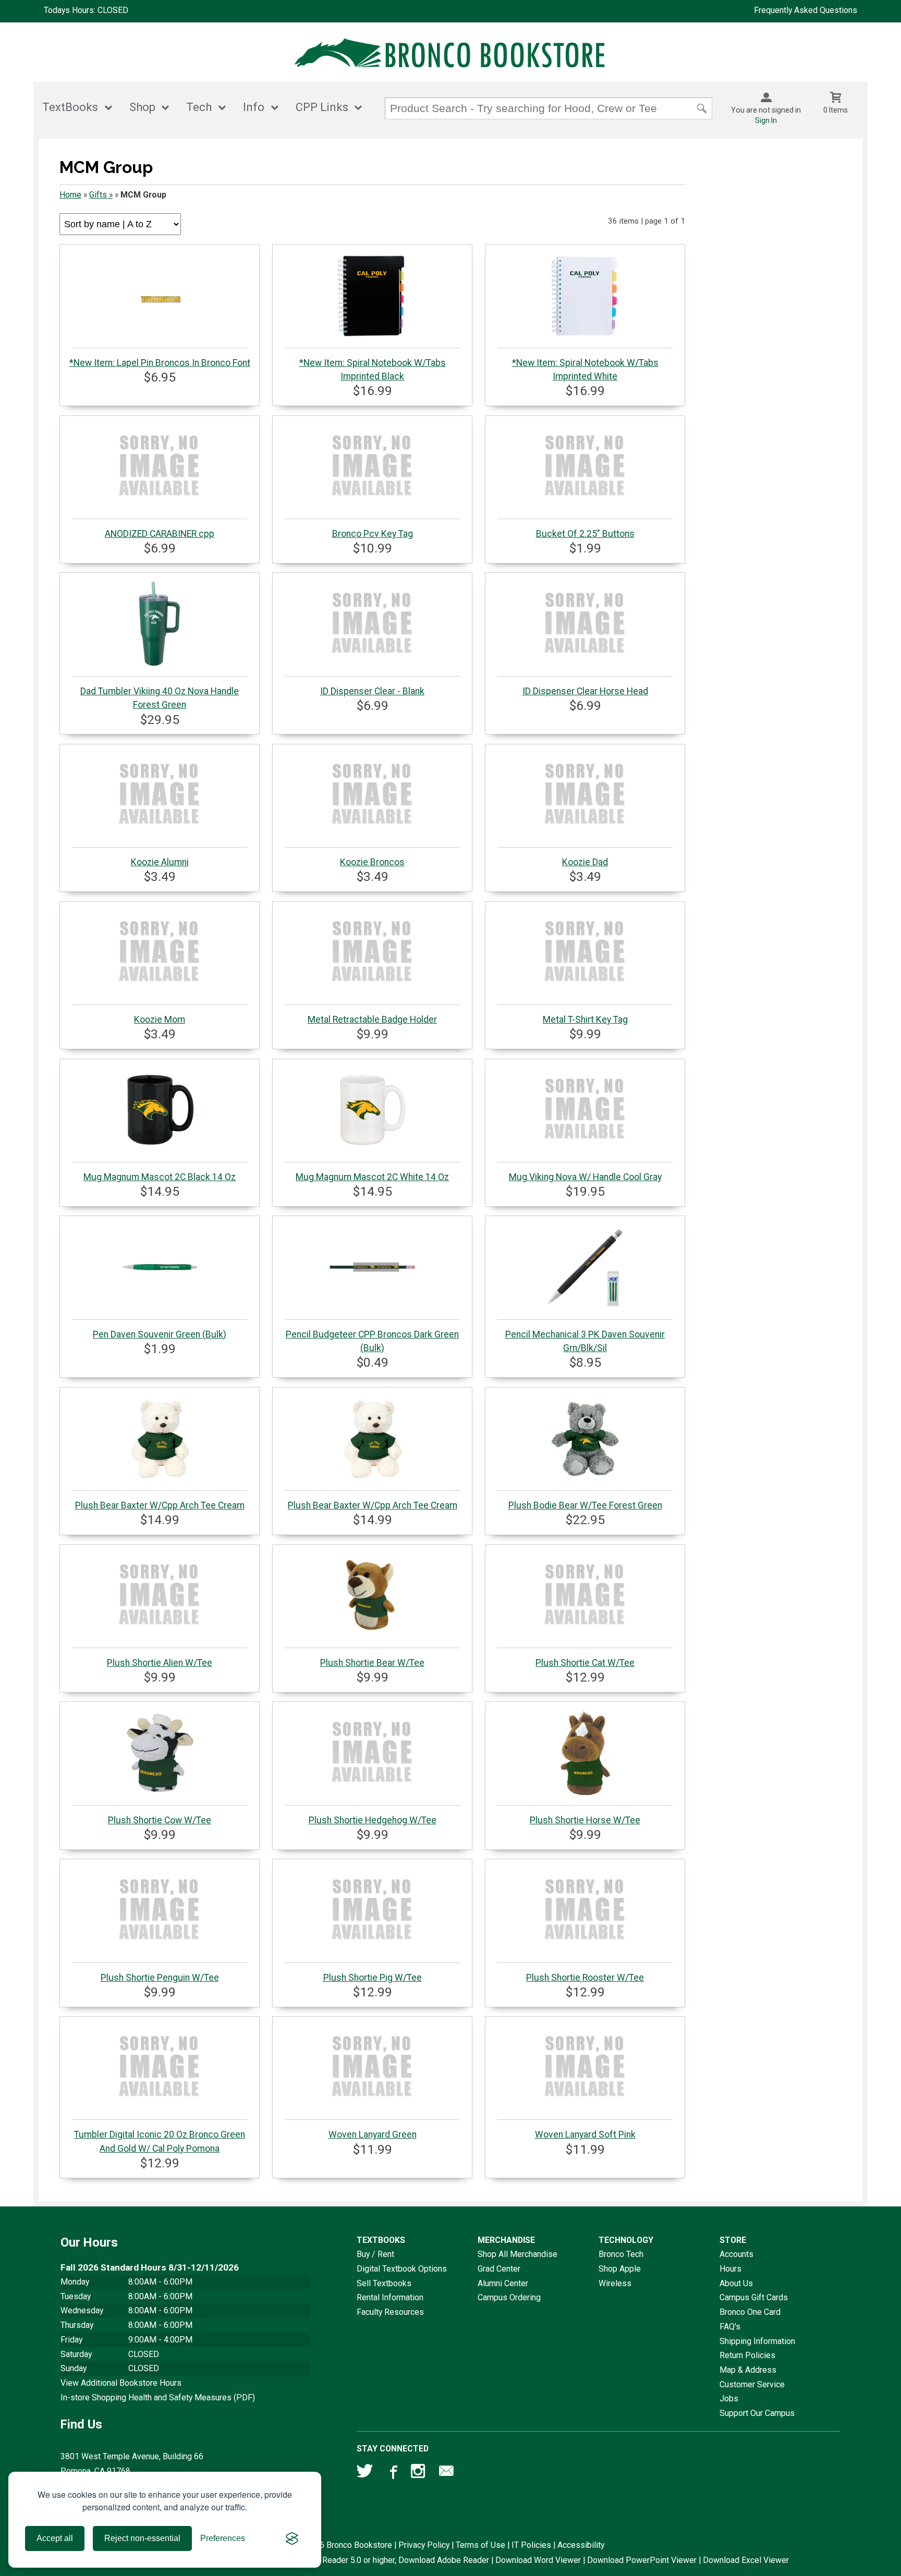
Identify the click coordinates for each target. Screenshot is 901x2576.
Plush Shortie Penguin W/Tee (160, 1978)
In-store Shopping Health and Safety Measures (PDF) (158, 2397)
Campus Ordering (509, 2297)
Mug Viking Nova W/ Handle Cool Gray (585, 1177)
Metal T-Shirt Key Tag (585, 1020)
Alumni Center (503, 2283)
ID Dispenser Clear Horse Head (585, 691)
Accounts (736, 2254)
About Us (736, 2283)
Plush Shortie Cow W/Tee (160, 1820)
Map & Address (748, 2370)
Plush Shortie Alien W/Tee (160, 1663)
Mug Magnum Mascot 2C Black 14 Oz (160, 1177)
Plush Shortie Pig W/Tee (373, 1978)
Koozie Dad (585, 862)
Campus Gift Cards (754, 2297)
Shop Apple (620, 2269)
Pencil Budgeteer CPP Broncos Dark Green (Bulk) (372, 1341)
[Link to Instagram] (419, 2473)
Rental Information (390, 2297)
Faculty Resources (390, 2312)
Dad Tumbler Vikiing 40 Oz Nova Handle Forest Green (160, 698)
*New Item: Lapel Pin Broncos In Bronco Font (160, 363)
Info (254, 107)
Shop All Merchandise (518, 2254)
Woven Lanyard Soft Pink (585, 2135)
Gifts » (101, 195)
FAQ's (730, 2327)
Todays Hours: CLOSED (86, 10)
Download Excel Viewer (746, 2560)
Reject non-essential (142, 2538)
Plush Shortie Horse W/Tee (585, 1820)
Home (70, 195)
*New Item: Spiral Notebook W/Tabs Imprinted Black (373, 370)
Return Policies (747, 2355)
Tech (199, 107)
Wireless (615, 2283)
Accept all (55, 2538)
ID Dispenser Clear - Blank (372, 691)
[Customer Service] (446, 2473)
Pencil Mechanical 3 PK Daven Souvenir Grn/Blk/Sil (585, 1341)
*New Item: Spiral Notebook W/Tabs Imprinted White (585, 370)
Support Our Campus (757, 2413)
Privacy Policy (424, 2545)
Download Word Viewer (538, 2560)
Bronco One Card (750, 2312)
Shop (142, 107)
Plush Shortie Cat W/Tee (585, 1663)
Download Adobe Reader (444, 2560)
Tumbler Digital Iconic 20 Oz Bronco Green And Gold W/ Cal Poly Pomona (160, 2141)
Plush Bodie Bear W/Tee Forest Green (585, 1505)
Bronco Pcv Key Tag (373, 534)
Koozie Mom (160, 1020)
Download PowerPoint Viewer (642, 2560)
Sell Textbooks (384, 2283)
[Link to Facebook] (392, 2473)
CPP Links (322, 107)
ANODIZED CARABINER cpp (160, 534)
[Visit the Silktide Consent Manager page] (292, 2538)
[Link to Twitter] (365, 2473)
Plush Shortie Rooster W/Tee (585, 1978)
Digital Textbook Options (402, 2269)
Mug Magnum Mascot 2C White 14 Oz (372, 1177)
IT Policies (531, 2545)
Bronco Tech (621, 2254)
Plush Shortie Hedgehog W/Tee (373, 1820)
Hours (730, 2269)
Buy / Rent (375, 2254)
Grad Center (499, 2269)
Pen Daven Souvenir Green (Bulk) (160, 1334)
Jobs (729, 2399)
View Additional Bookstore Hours (121, 2383)
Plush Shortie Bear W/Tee (372, 1663)
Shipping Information (757, 2341)
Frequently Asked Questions (806, 10)
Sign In (766, 120)
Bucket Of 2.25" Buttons (585, 534)
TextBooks (70, 107)
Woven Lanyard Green (373, 2135)
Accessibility (581, 2545)
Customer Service (752, 2384)
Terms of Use (480, 2545)
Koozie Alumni (160, 862)
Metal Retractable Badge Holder (372, 1020)
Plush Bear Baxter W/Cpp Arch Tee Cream (160, 1505)
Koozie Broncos (372, 862)
